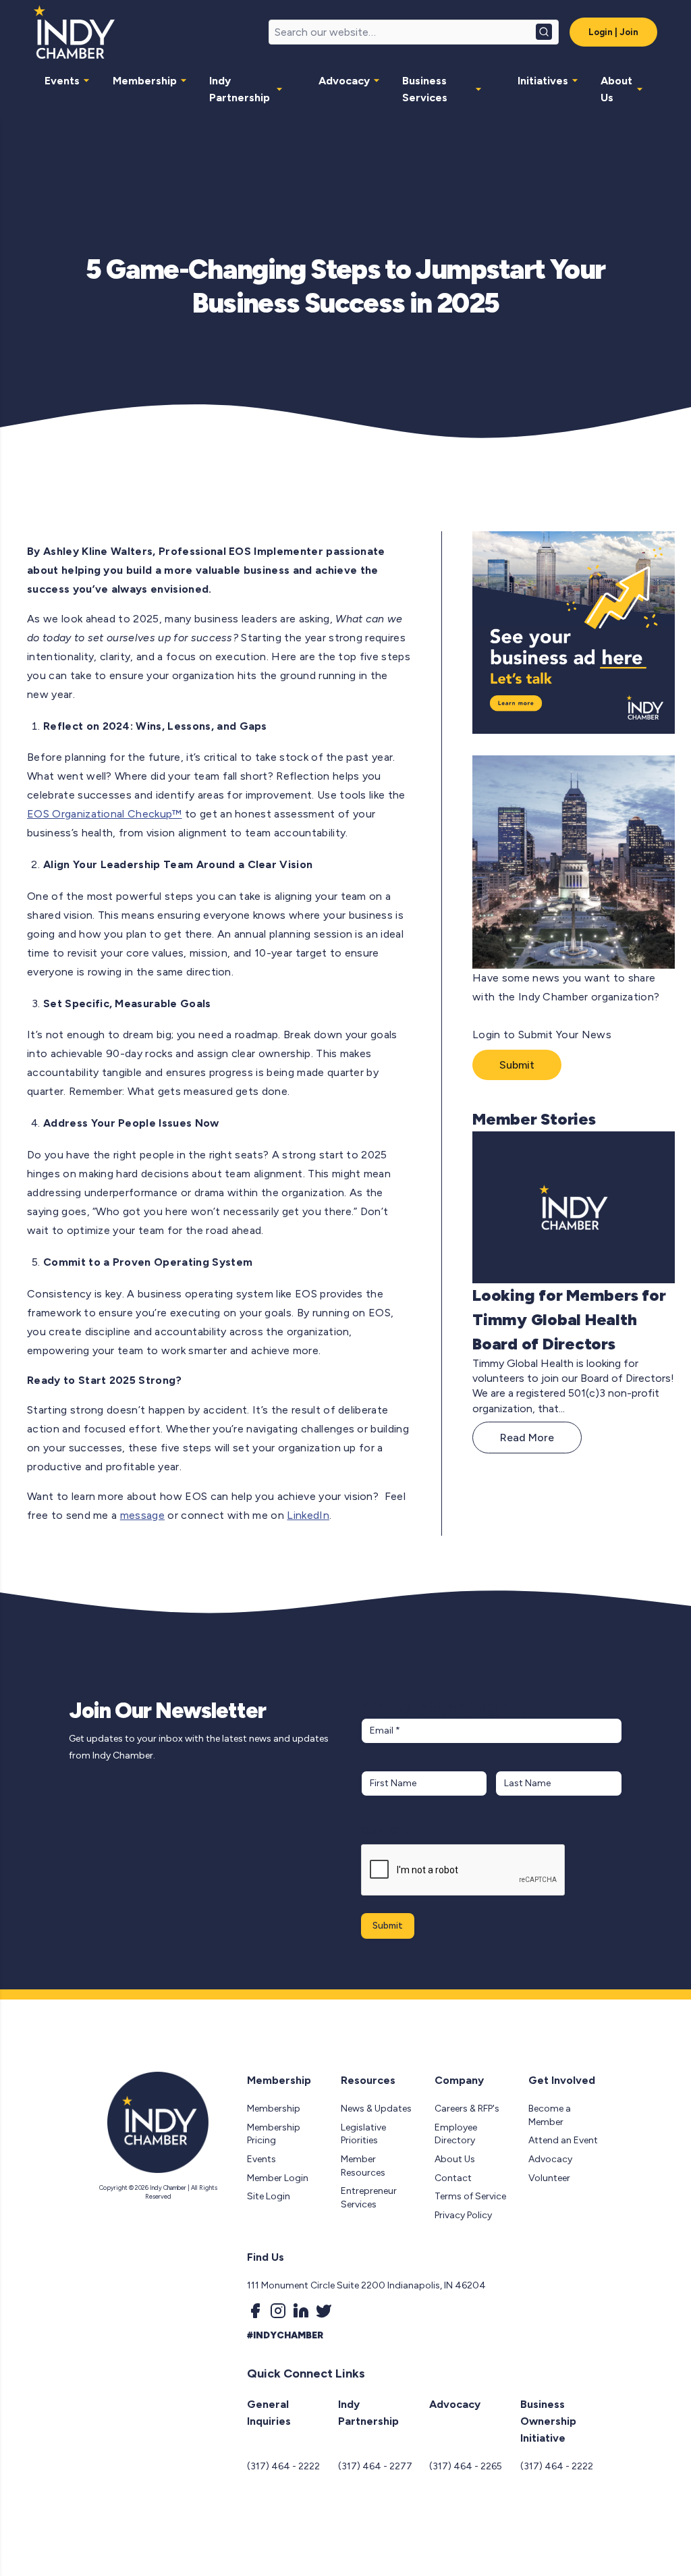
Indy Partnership (240, 89)
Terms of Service (470, 2196)
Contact (453, 2178)
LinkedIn (308, 1515)
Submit (517, 1065)
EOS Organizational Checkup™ (105, 814)
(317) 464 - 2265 (466, 2466)
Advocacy (344, 81)
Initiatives (543, 81)
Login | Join (613, 32)
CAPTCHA (387, 1830)
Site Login (269, 2196)
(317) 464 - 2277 (375, 2466)
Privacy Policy (463, 2215)
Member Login (278, 2178)
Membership (145, 81)
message (142, 1515)
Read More (527, 1438)
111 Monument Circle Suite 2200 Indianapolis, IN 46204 (366, 2285)
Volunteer (549, 2178)
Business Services (425, 89)
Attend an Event (563, 2140)
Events (62, 81)
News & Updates (376, 2109)
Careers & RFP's (467, 2109)
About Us (616, 89)
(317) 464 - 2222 (283, 2466)
